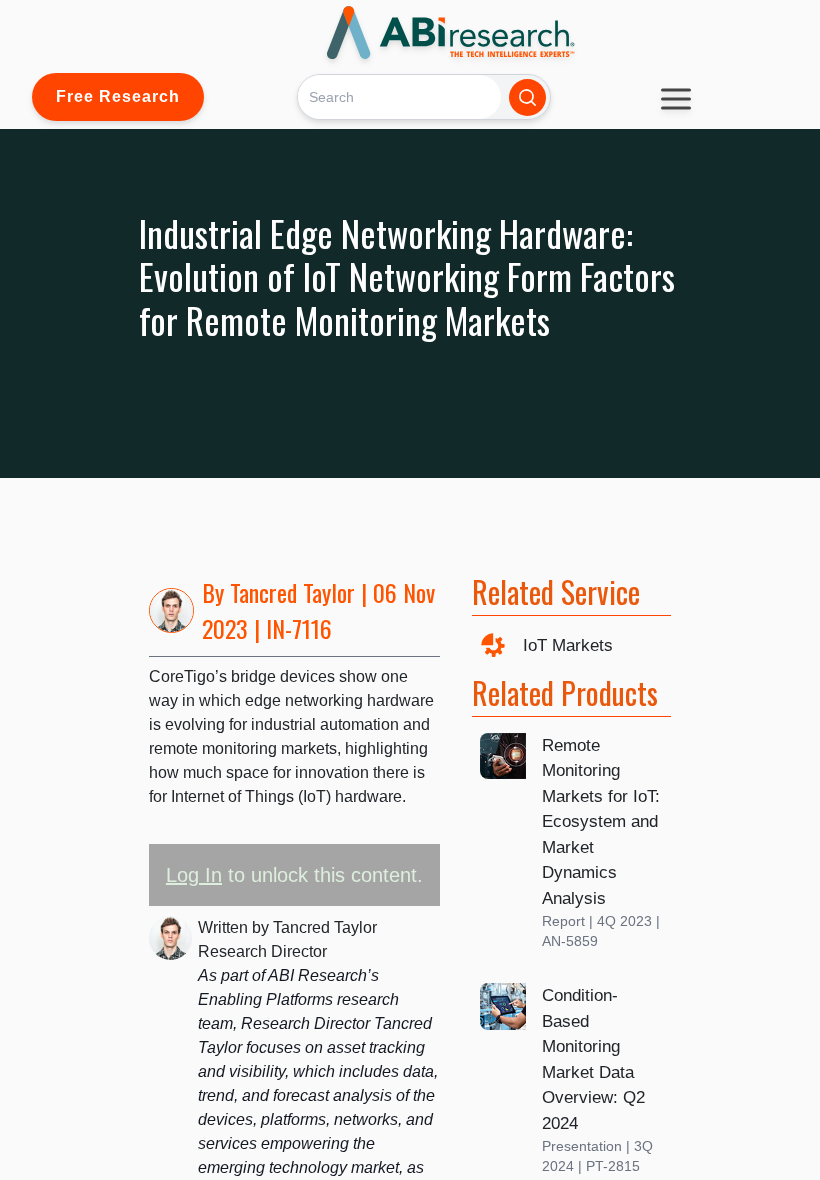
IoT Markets (568, 645)
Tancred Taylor (292, 592)
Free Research (118, 96)
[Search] (527, 97)
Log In (194, 875)
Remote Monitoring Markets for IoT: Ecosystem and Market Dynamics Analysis (601, 822)
